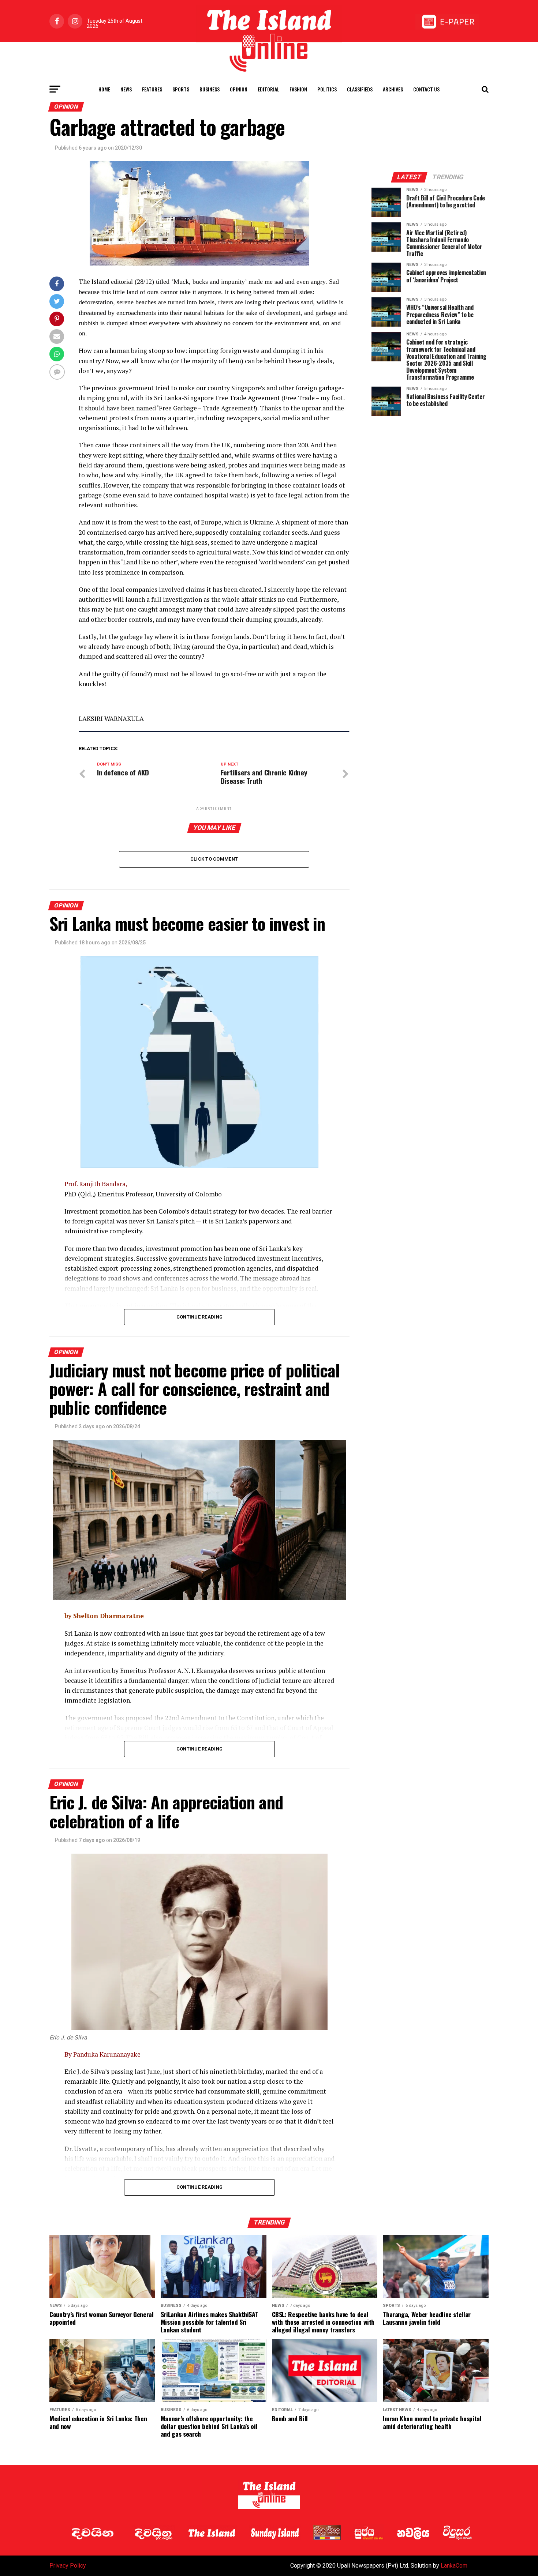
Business (210, 89)
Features (152, 89)
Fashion (298, 89)
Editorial (268, 89)
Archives (393, 89)
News (126, 89)
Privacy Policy (68, 2566)
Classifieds (360, 89)
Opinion (239, 89)
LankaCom (454, 2566)
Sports (181, 89)
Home (104, 89)
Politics (327, 89)
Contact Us (426, 89)
